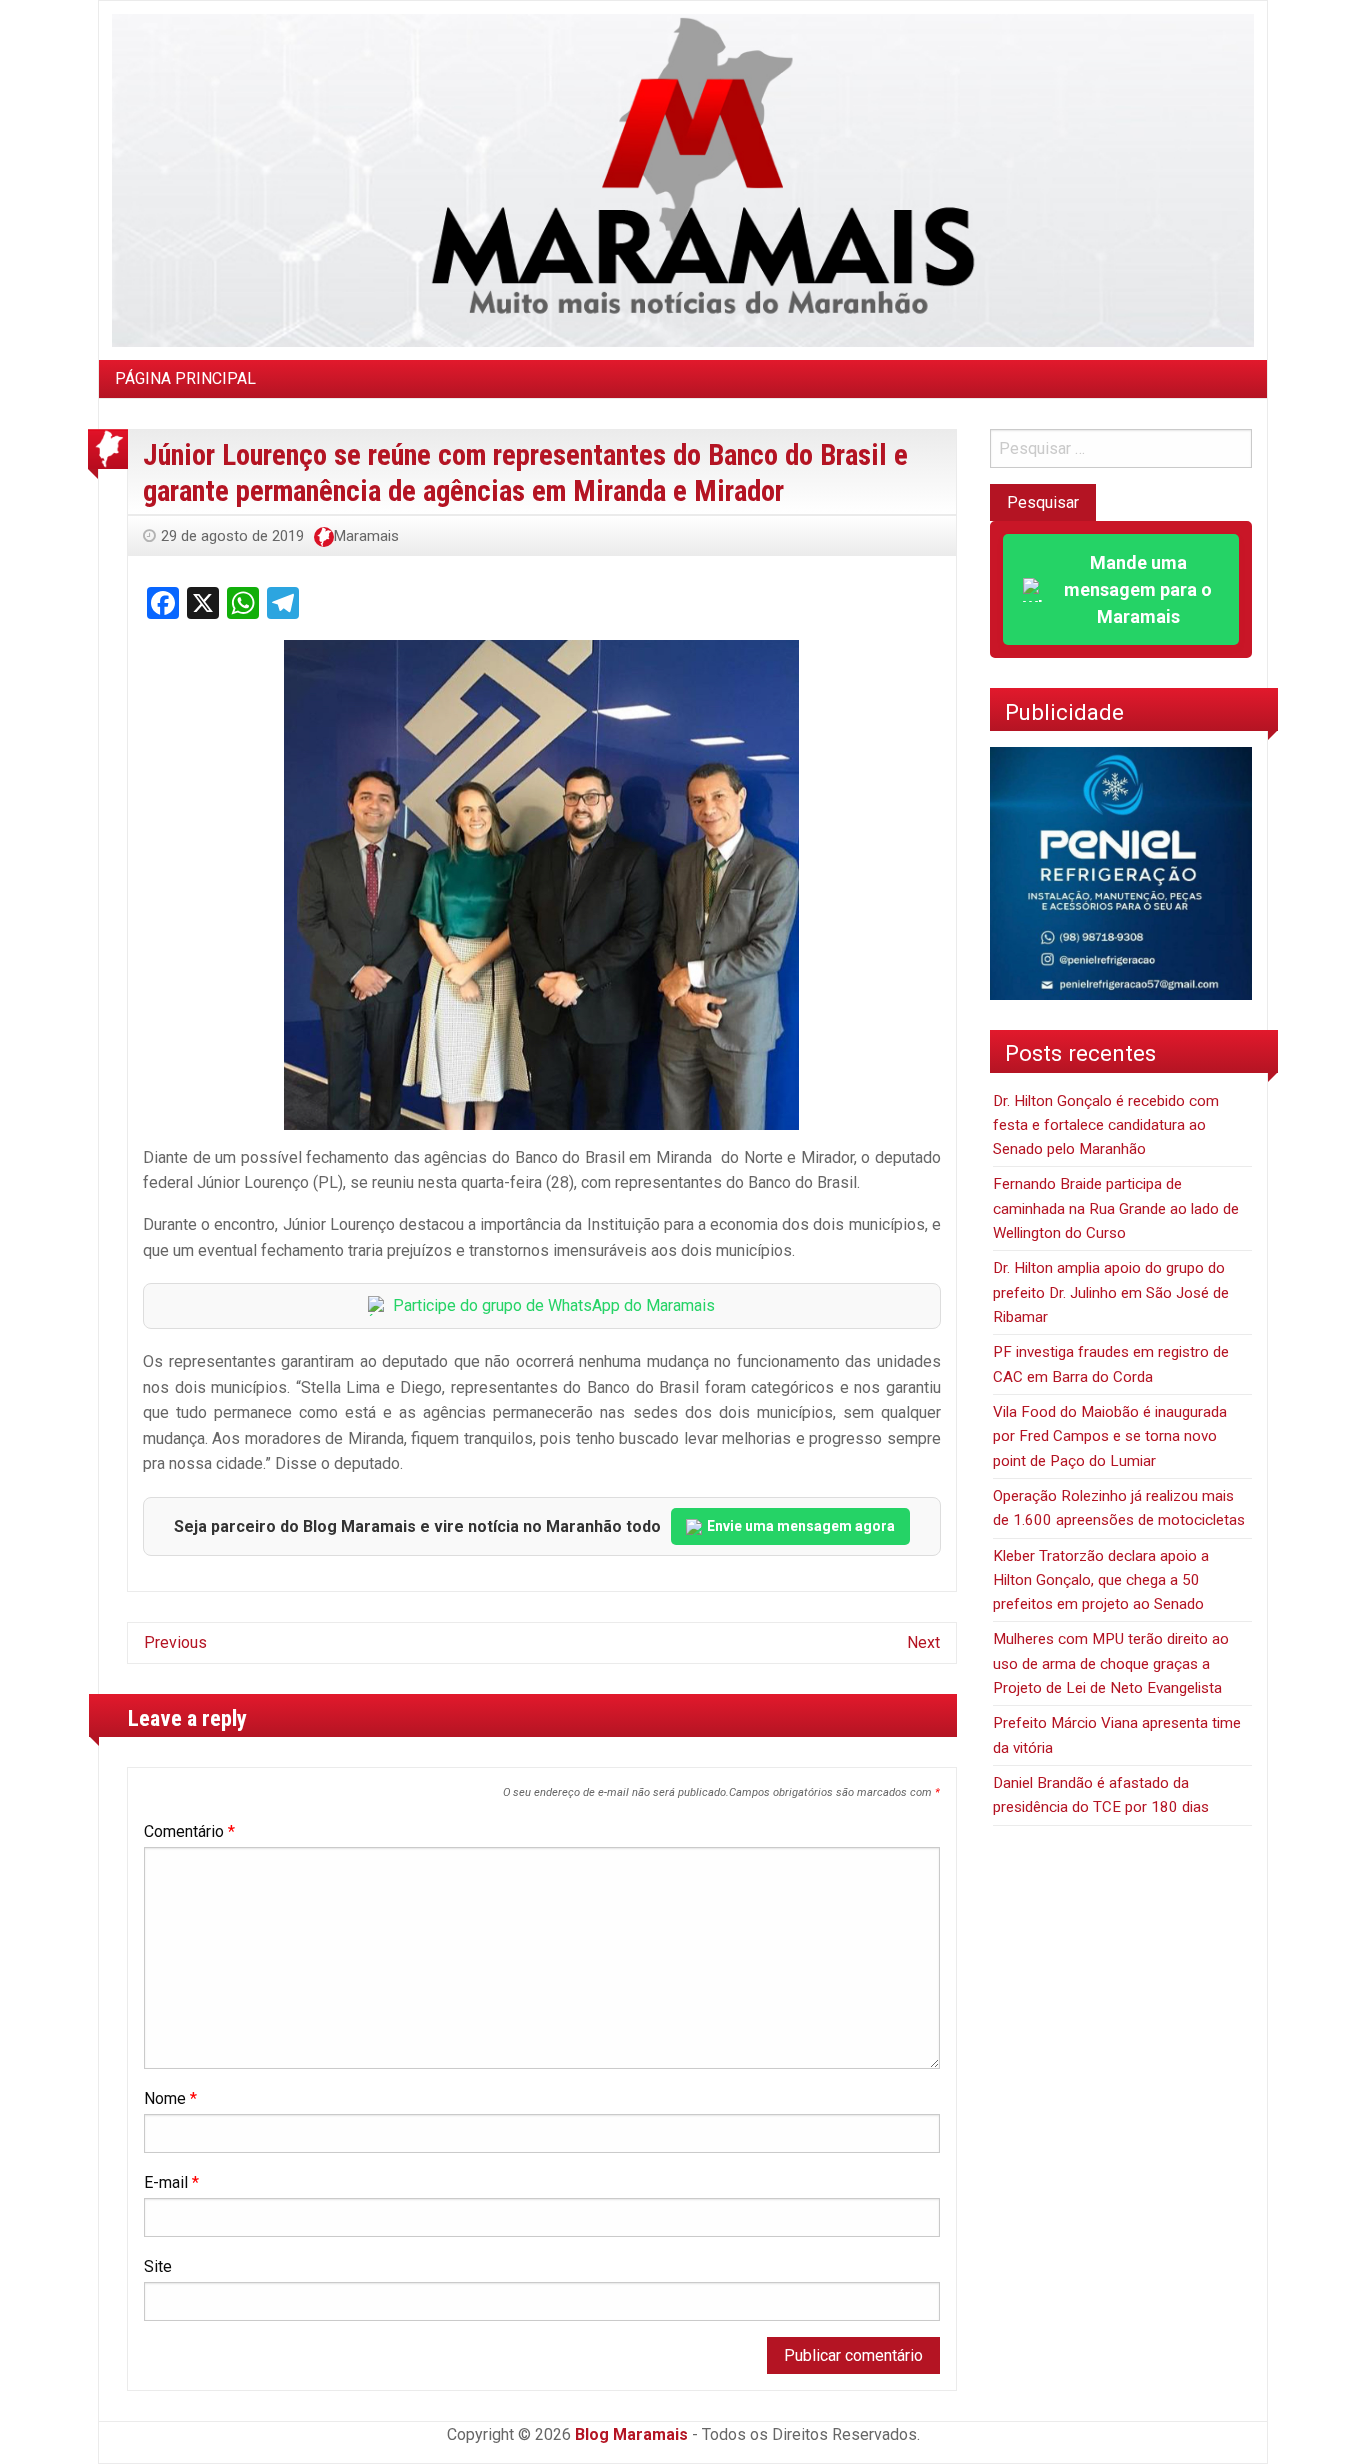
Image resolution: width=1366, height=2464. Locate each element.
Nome (170, 2098)
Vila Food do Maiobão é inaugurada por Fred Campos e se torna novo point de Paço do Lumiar (1110, 1436)
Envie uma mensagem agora (801, 1526)
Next (923, 1642)
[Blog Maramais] (683, 179)
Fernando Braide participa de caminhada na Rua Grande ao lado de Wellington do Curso (1116, 1208)
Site (158, 2266)
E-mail (171, 2182)
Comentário (189, 1831)
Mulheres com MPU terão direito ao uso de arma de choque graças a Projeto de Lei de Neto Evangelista (1111, 1663)
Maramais (366, 536)
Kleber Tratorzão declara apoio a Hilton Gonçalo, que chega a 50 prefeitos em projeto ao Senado (1101, 1580)
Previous (175, 1642)
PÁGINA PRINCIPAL (185, 378)
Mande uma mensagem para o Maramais (1138, 589)
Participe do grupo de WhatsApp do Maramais (554, 1305)
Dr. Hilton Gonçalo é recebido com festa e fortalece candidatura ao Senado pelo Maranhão (1106, 1125)
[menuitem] (185, 379)
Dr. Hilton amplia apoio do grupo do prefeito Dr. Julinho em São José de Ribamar (1111, 1292)
